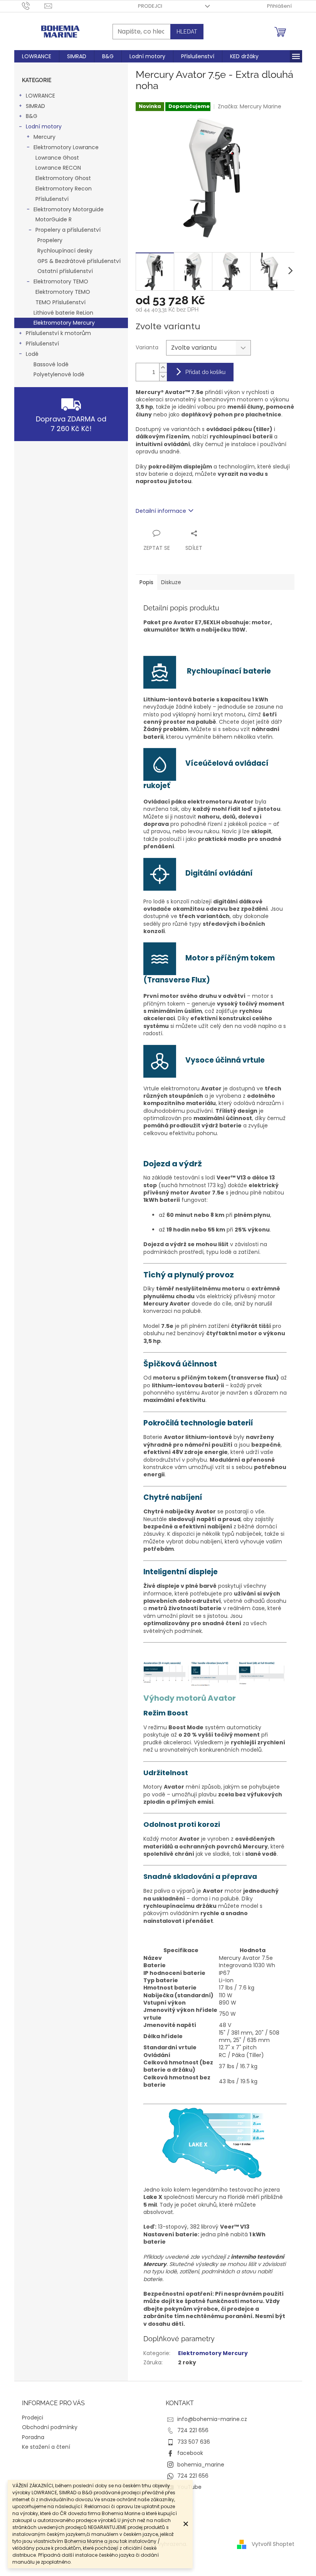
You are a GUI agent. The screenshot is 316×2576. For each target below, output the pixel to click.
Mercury (45, 137)
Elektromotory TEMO (61, 281)
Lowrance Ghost (57, 158)
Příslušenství (52, 199)
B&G (32, 116)
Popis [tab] (146, 582)
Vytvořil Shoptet (273, 2544)
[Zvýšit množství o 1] (163, 368)
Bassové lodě (51, 364)
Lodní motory (44, 126)
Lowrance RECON (58, 168)
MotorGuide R (54, 219)
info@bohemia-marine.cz (212, 2419)
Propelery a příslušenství (68, 230)
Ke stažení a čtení (46, 2447)
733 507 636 (194, 2442)
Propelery (50, 240)
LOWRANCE (40, 96)
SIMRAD (35, 106)
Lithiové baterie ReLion (63, 313)
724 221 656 (193, 2430)
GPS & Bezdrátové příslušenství (79, 261)
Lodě (32, 354)
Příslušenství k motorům (58, 333)
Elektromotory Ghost (63, 178)
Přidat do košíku (205, 372)
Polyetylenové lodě (59, 374)
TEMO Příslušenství (61, 302)
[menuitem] (37, 56)
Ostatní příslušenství (65, 271)
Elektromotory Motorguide (69, 209)
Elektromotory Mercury (64, 323)
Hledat (187, 32)
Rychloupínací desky (65, 251)
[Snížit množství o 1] (163, 377)
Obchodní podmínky (50, 2427)
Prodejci (150, 6)
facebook (190, 2453)
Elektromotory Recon (64, 189)
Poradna (33, 2437)
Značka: (250, 106)
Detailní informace (161, 511)
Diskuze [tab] (171, 582)
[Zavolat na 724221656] (33, 6)
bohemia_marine (201, 2465)
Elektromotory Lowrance (66, 147)
